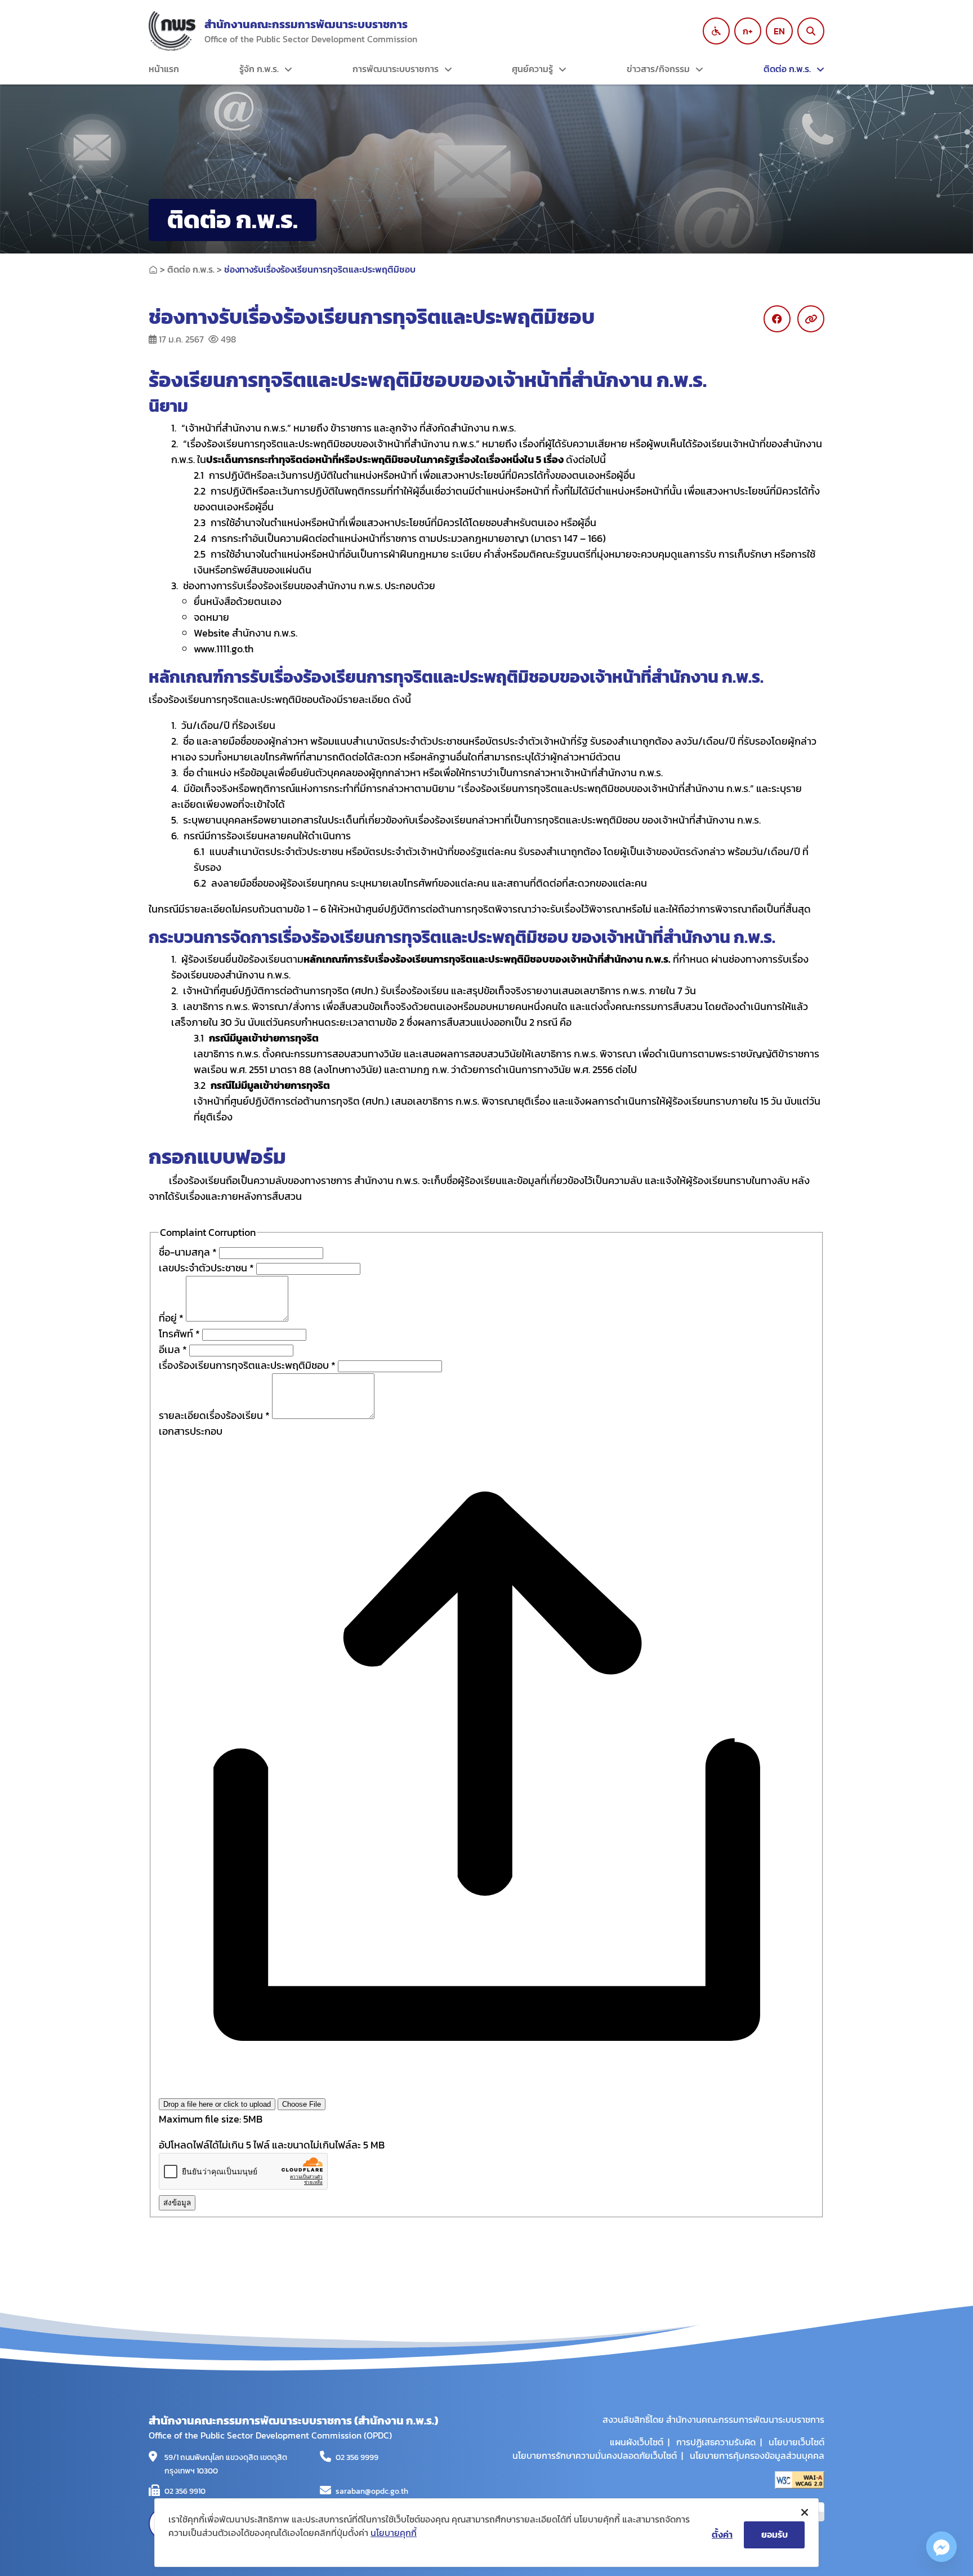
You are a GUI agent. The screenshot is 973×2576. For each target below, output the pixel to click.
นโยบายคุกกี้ (394, 2533)
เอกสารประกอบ (191, 1431)
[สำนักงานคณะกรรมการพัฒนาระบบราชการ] (172, 31)
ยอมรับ (775, 2534)
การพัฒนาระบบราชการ (396, 69)
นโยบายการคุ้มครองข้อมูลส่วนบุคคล (757, 2455)
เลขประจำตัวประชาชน (206, 1268)
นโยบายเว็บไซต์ (796, 2442)
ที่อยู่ (171, 1318)
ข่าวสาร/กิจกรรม (658, 69)
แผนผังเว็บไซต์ (637, 2442)
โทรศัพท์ (179, 1334)
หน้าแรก (164, 69)
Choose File (302, 2104)
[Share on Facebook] (777, 319)
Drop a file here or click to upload (217, 2104)
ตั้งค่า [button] (722, 2534)
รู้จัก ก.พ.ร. (259, 69)
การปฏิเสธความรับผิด (716, 2442)
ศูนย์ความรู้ (532, 69)
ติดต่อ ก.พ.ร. (787, 69)
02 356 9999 (357, 2457)
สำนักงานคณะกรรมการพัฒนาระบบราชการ (306, 24)
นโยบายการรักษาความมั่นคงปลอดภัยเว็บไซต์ (595, 2455)
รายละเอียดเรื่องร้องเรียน (214, 1415)
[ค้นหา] (811, 31)
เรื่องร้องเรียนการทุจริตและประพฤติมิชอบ (247, 1365)
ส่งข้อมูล (177, 2203)
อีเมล (173, 1349)
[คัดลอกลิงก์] (811, 319)
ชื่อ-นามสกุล (188, 1252)
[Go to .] (153, 269)
